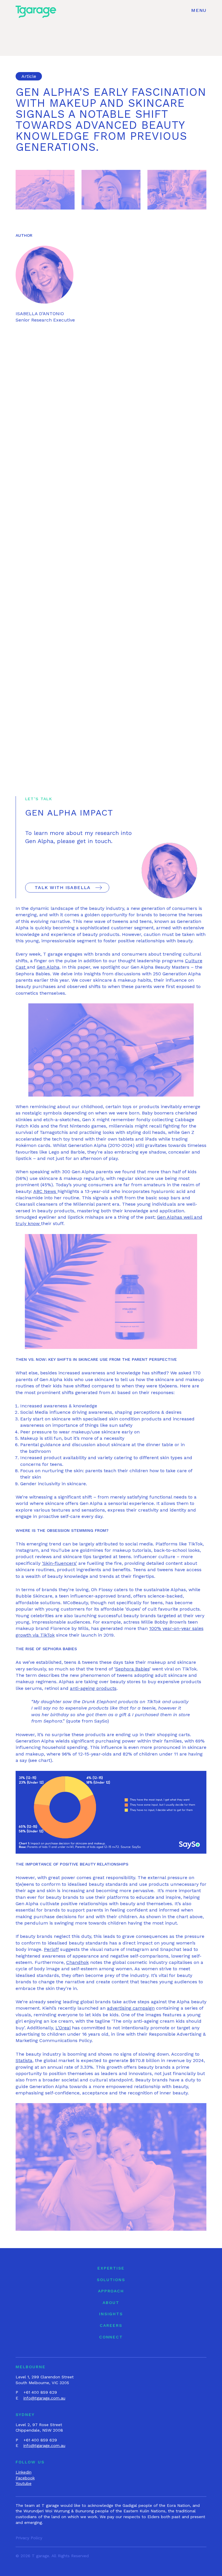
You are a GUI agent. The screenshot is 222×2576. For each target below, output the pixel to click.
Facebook (25, 2478)
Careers (111, 2325)
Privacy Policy (29, 2538)
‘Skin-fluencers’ (59, 1563)
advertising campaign (131, 2008)
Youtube (24, 2483)
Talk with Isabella (63, 887)
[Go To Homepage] (36, 11)
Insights (111, 2314)
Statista (24, 2060)
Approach (111, 2291)
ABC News (45, 1191)
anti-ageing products (93, 1688)
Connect (111, 2337)
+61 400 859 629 (40, 2392)
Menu (199, 10)
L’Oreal (63, 2028)
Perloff (51, 1949)
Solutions (111, 2280)
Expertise (111, 2268)
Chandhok (77, 1962)
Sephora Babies (132, 1669)
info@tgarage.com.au (44, 2398)
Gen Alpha (48, 967)
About (111, 2303)
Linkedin (24, 2472)
